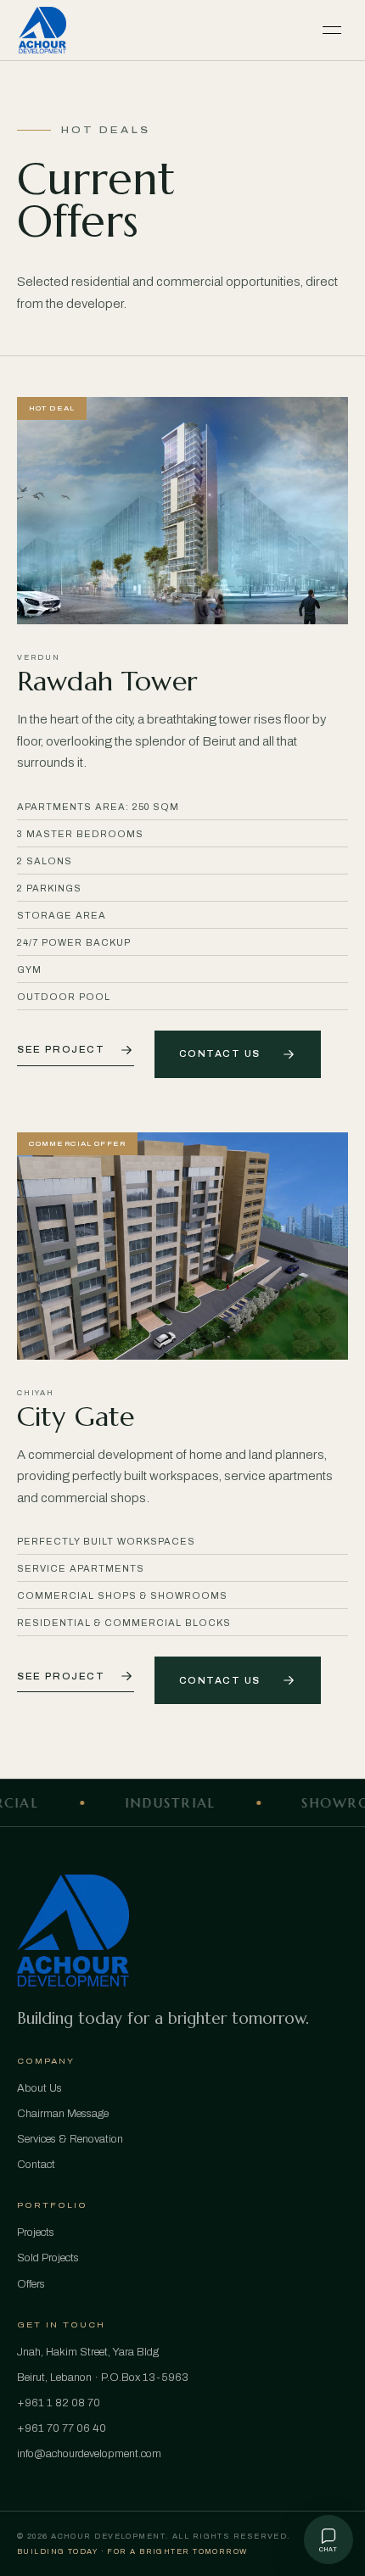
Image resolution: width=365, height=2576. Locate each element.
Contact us (220, 1054)
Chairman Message (63, 2114)
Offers (31, 2284)
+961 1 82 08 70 (59, 2403)
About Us (39, 2088)
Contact (36, 2165)
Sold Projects (48, 2258)
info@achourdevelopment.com (89, 2454)
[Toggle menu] (332, 31)
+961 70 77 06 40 (62, 2428)
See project (61, 1050)
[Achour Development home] (42, 31)
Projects (36, 2232)
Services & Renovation (70, 2139)
